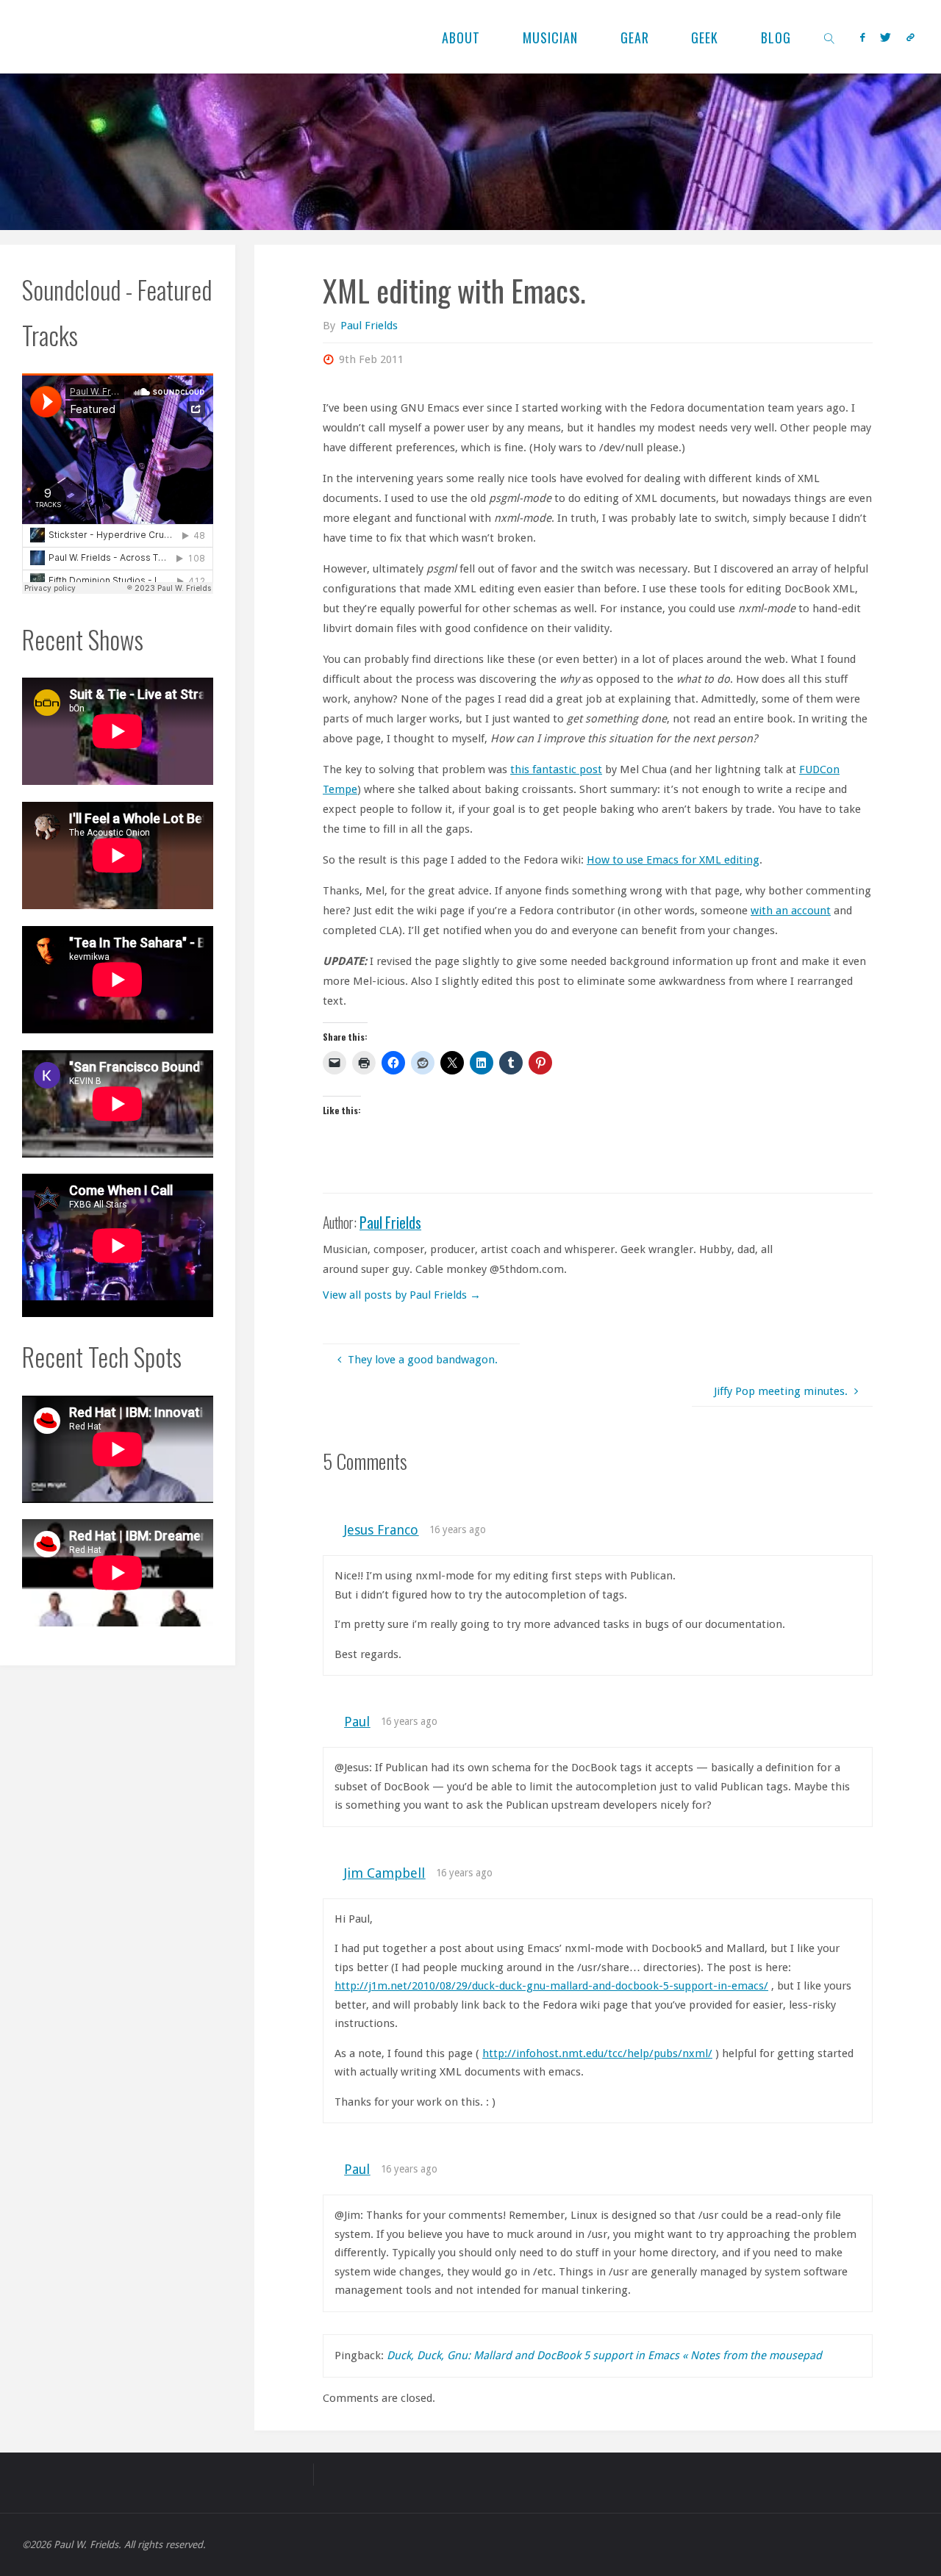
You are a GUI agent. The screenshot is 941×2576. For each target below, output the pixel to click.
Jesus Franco (381, 1530)
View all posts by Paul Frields (402, 1295)
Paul (357, 1722)
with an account (791, 911)
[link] (830, 37)
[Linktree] (910, 37)
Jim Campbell (384, 1873)
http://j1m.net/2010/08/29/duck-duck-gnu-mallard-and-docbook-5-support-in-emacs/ (551, 1986)
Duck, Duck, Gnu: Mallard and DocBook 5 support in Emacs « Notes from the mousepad (604, 2356)
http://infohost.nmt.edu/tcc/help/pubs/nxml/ (597, 2053)
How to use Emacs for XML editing (673, 860)
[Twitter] (885, 37)
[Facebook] (862, 37)
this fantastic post (556, 769)
